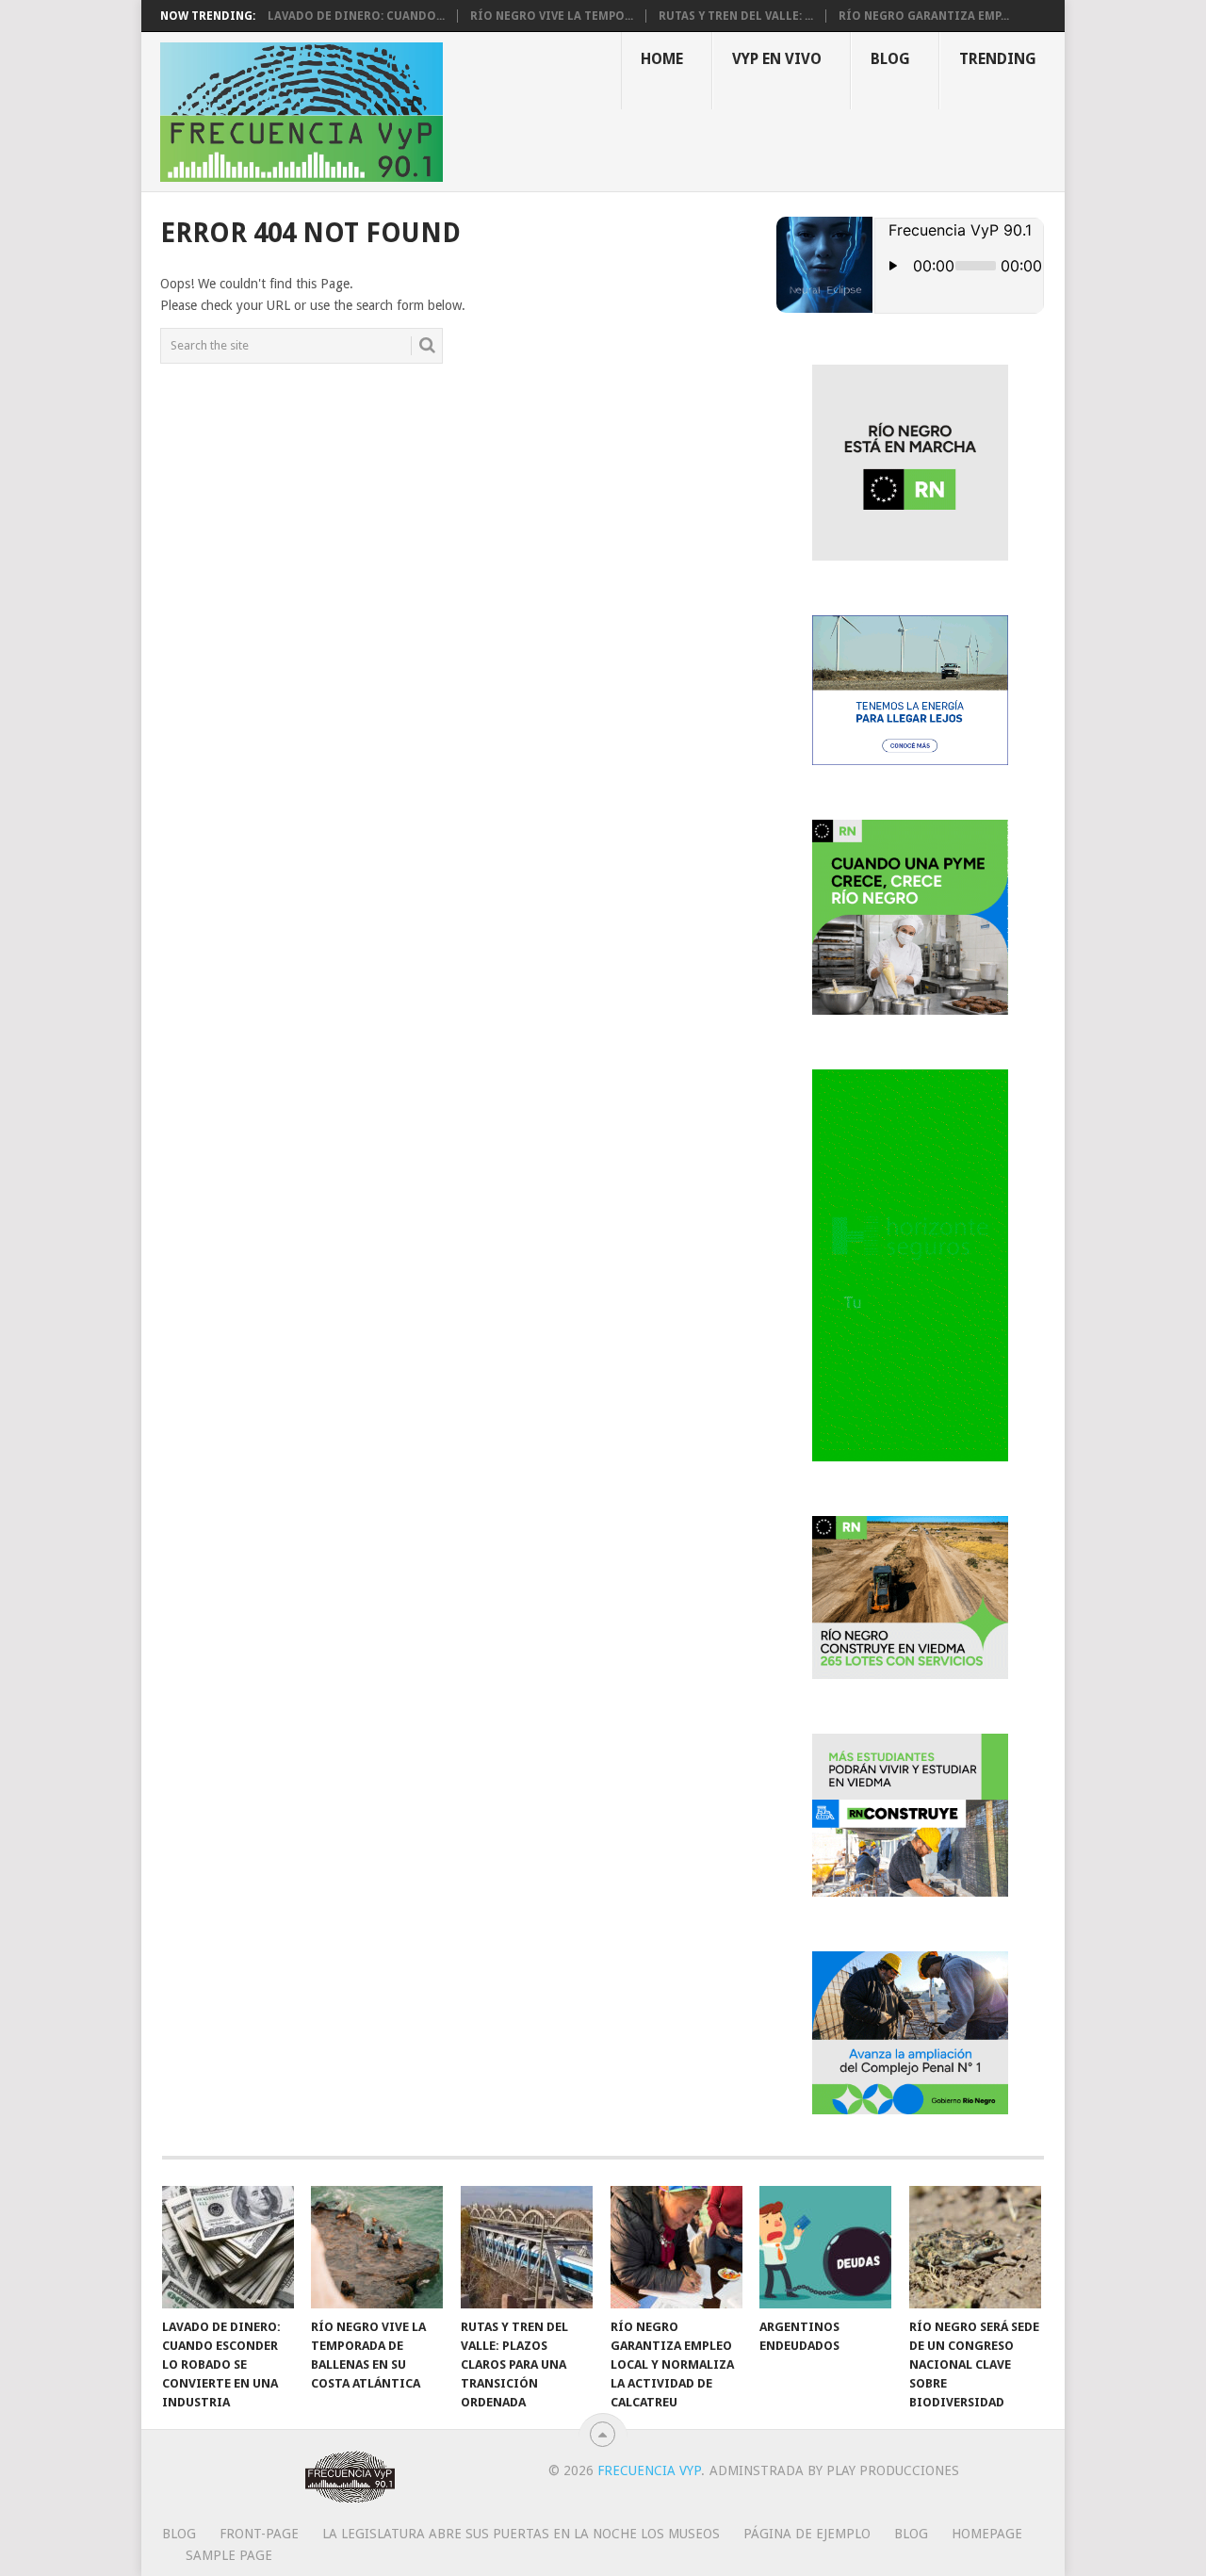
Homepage (987, 2534)
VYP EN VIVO (777, 59)
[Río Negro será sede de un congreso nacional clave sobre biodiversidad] (975, 2247)
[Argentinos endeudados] (825, 2247)
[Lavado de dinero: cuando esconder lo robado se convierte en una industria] (228, 2247)
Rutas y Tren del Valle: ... (736, 16)
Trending (998, 59)
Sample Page (229, 2555)
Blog (890, 59)
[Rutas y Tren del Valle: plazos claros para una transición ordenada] (527, 2247)
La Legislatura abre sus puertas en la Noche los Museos (521, 2534)
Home (662, 59)
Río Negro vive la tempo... (552, 16)
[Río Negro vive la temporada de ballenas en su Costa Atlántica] (377, 2247)
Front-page (259, 2534)
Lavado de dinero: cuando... (356, 16)
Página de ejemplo (807, 2534)
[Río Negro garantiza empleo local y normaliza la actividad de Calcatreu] (676, 2247)
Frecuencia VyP (649, 2470)
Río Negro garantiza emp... (924, 16)
